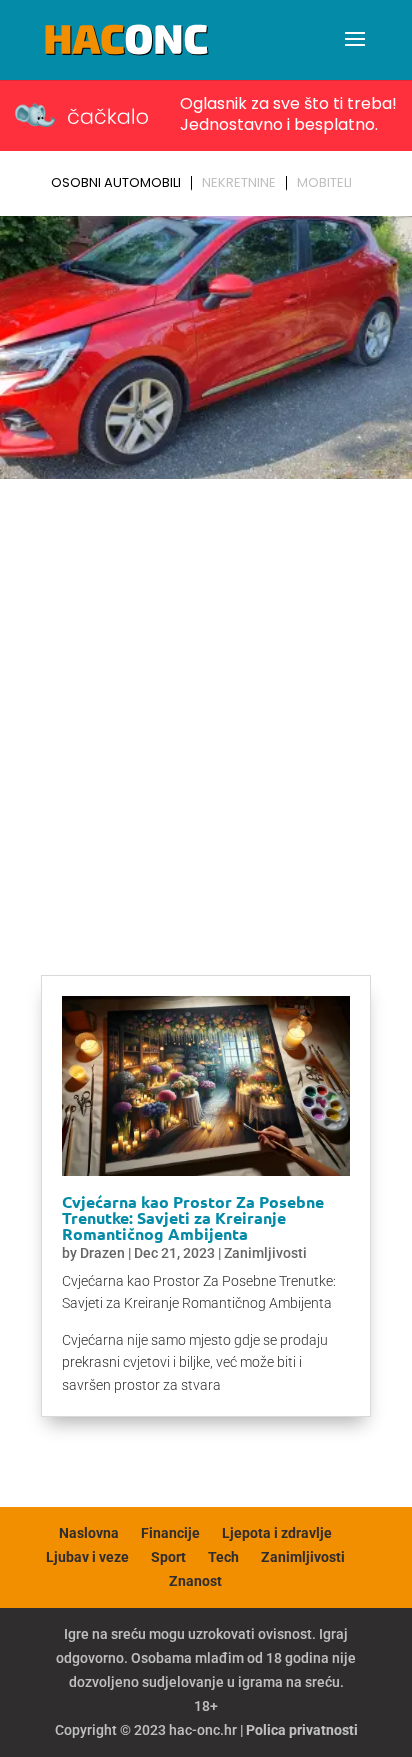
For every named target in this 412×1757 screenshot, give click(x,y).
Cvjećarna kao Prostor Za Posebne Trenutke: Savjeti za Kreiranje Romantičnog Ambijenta (193, 1217)
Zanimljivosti (265, 1253)
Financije (170, 1533)
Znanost (195, 1581)
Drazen (102, 1253)
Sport (168, 1557)
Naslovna (89, 1533)
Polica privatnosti (302, 1730)
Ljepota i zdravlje (277, 1533)
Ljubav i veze (87, 1557)
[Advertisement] (206, 703)
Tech (223, 1557)
